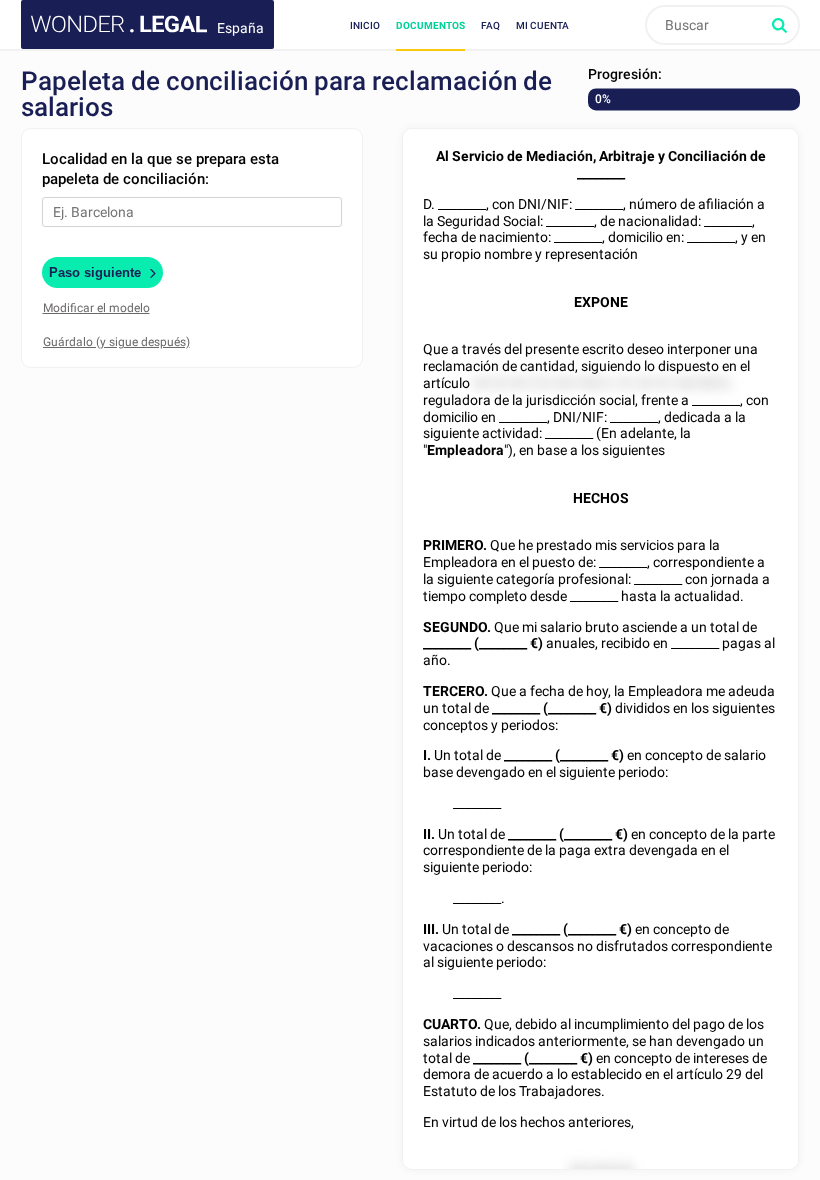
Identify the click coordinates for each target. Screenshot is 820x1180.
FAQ (490, 25)
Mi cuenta (542, 25)
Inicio (365, 25)
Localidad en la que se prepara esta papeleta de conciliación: (160, 169)
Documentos (430, 25)
